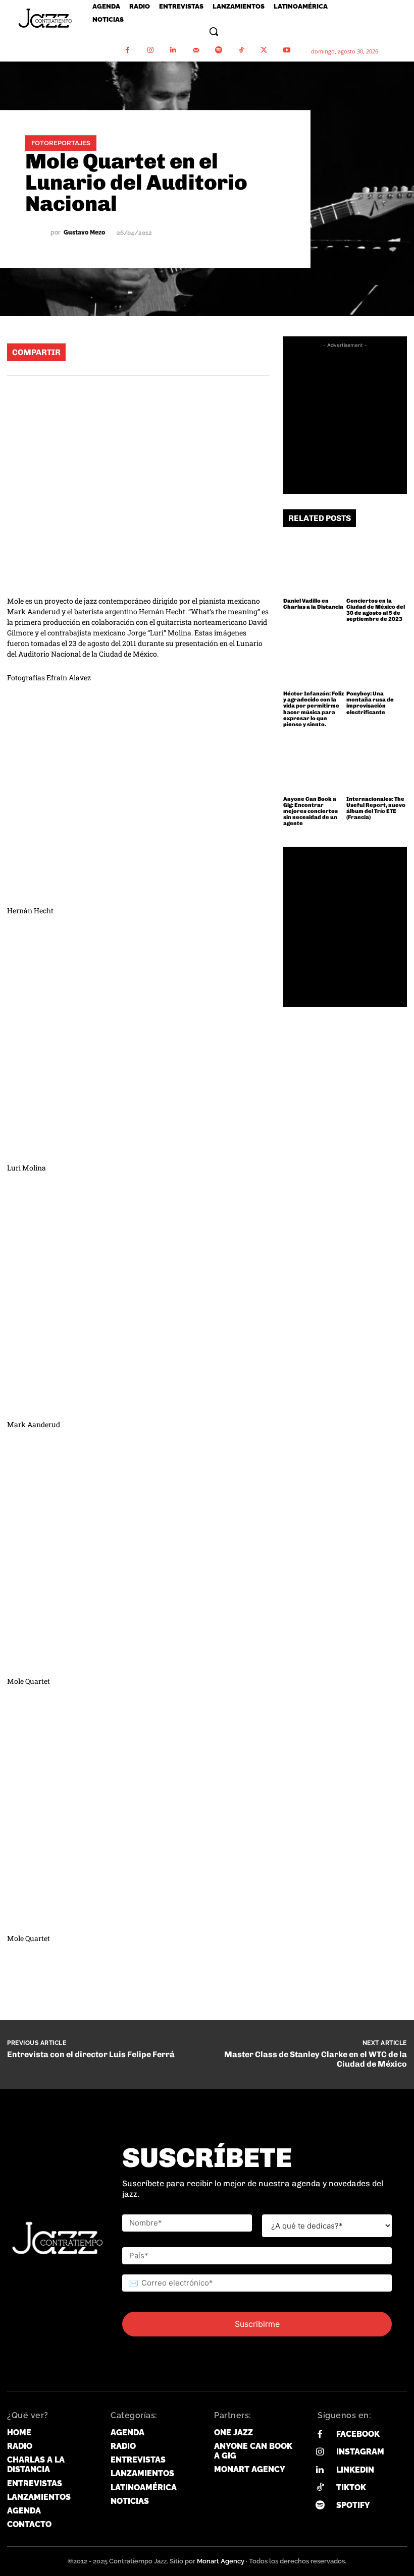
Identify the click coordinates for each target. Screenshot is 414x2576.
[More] (253, 352)
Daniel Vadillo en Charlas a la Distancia (313, 604)
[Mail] (196, 50)
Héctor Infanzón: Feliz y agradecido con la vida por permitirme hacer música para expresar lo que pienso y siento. (314, 709)
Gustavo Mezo (84, 233)
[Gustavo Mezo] (38, 233)
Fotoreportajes (61, 143)
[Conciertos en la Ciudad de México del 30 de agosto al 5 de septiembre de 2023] (377, 565)
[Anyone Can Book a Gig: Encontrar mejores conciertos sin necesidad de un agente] (314, 763)
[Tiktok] (320, 2487)
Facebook (358, 2434)
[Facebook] (127, 50)
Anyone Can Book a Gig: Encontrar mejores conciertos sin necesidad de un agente (310, 811)
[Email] (223, 352)
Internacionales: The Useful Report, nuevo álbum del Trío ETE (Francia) (376, 808)
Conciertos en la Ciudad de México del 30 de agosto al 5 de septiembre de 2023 (376, 610)
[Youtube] (287, 50)
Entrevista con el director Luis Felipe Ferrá (91, 2054)
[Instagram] (150, 50)
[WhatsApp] (132, 352)
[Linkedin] (173, 50)
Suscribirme (257, 2324)
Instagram (360, 2452)
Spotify (353, 2505)
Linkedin (355, 2470)
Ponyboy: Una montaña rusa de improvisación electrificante (370, 703)
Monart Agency (221, 2561)
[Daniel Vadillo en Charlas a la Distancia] (314, 565)
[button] (214, 31)
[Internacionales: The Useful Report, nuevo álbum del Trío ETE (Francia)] (377, 763)
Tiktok (351, 2487)
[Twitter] (264, 50)
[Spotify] (218, 50)
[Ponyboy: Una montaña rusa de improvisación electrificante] (377, 658)
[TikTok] (241, 50)
